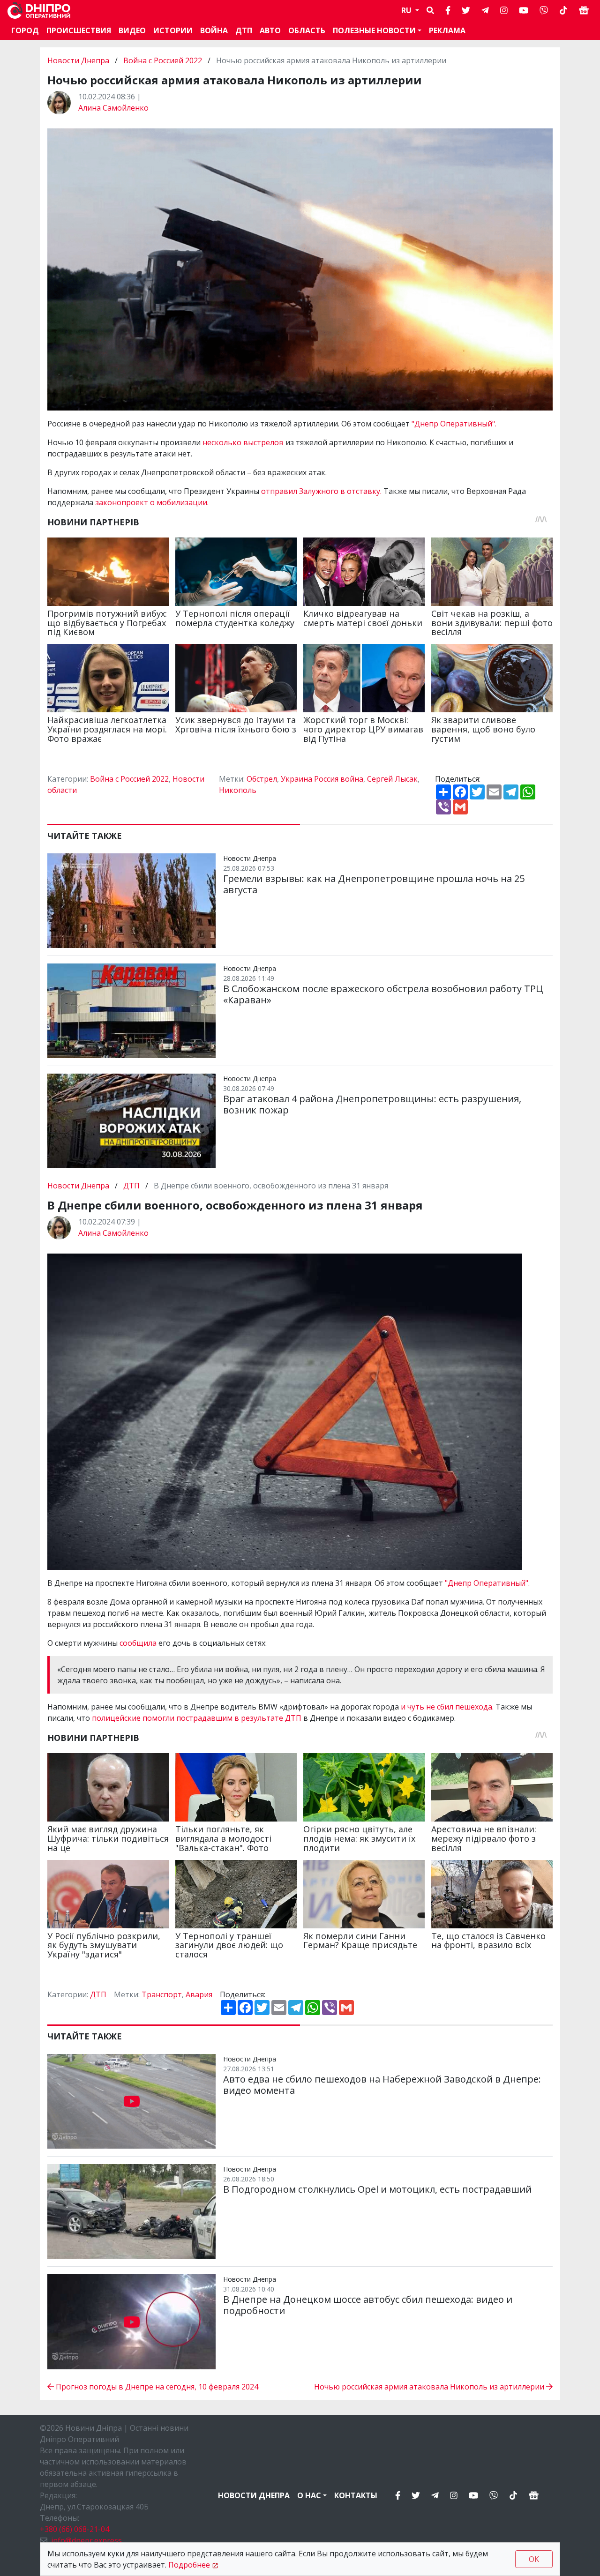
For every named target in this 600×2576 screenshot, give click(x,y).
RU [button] (407, 10)
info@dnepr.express (86, 2540)
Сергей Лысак (392, 779)
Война (214, 30)
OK (534, 2559)
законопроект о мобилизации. (152, 502)
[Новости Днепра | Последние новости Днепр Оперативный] (39, 11)
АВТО (270, 30)
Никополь (238, 790)
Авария (199, 1994)
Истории (173, 30)
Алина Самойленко (113, 108)
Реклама (447, 30)
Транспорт (162, 1994)
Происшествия (79, 30)
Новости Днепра (79, 60)
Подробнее (189, 2565)
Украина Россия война (322, 779)
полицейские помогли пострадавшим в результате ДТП (197, 1718)
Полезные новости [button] (374, 30)
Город (25, 30)
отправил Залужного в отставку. (322, 491)
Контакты (356, 2495)
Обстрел (262, 779)
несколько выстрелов (244, 442)
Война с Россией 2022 (163, 60)
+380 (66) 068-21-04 (75, 2529)
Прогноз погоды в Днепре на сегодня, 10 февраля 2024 (156, 2387)
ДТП (244, 30)
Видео (132, 30)
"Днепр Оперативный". (454, 424)
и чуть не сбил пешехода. (447, 1707)
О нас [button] (309, 2495)
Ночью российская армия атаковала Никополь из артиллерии (430, 2387)
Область (307, 30)
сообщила (139, 1643)
